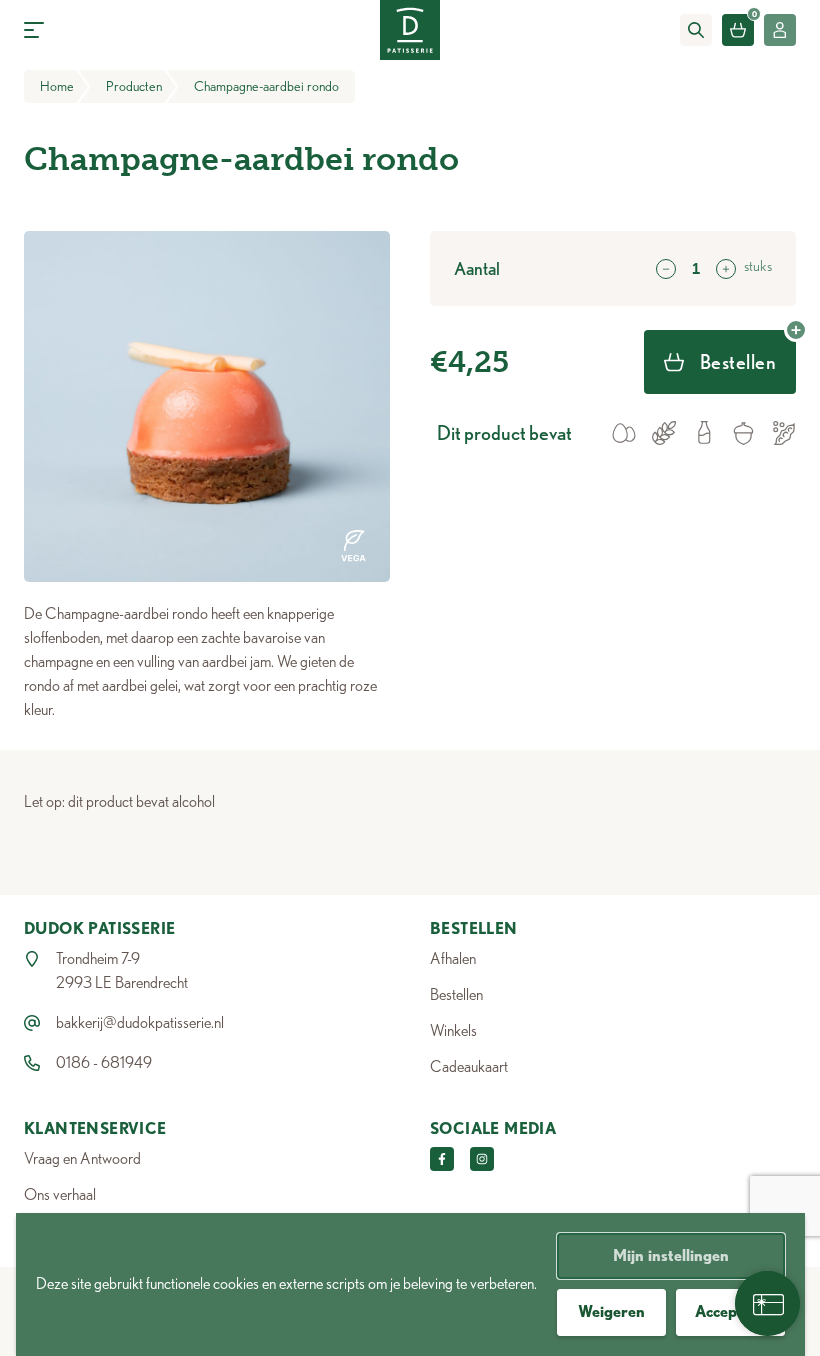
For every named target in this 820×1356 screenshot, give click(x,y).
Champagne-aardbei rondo (266, 86)
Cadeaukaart (469, 1066)
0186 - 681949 (104, 1062)
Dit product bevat (504, 433)
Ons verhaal (60, 1194)
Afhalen (453, 958)
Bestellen (456, 994)
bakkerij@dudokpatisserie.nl (140, 1022)
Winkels (453, 1030)
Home (57, 86)
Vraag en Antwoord (82, 1158)
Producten (134, 86)
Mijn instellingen (671, 1255)
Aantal (477, 268)
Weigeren (611, 1311)
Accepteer (730, 1311)
